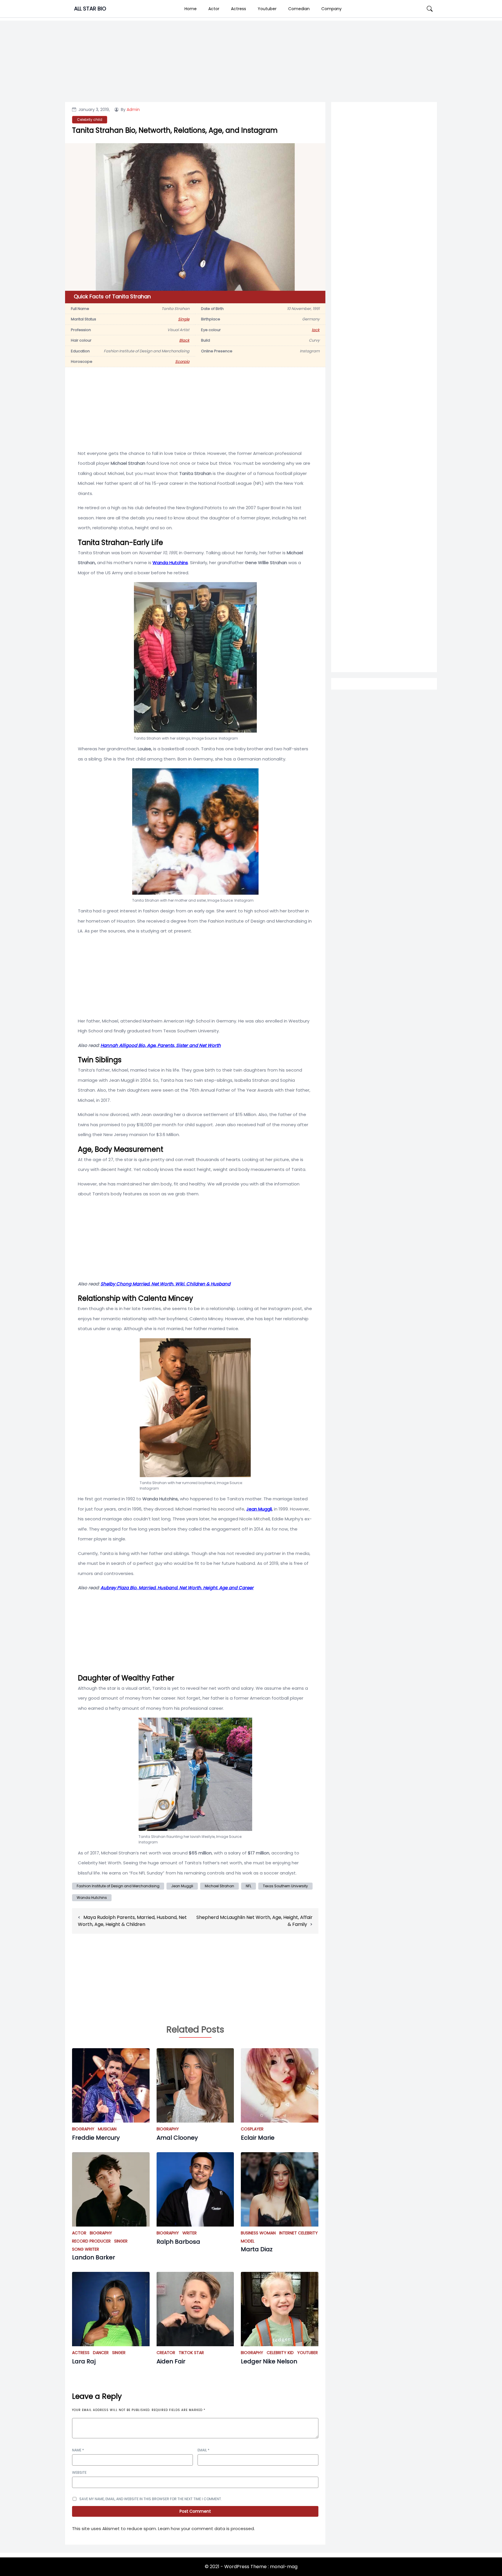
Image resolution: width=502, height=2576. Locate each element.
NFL (249, 1886)
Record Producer (91, 2241)
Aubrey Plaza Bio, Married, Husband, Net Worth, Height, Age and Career (177, 1588)
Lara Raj (84, 2361)
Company (331, 9)
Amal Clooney (177, 2138)
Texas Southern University (285, 1886)
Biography (83, 2129)
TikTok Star (191, 2353)
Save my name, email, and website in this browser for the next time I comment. (151, 2499)
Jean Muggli (259, 1509)
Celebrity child (90, 120)
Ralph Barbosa (178, 2242)
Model (248, 2241)
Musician (107, 2129)
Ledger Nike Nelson (269, 2361)
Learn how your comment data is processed (206, 2529)
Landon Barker (94, 2257)
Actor (214, 9)
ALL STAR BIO (90, 9)
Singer (121, 2241)
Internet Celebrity (298, 2233)
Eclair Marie (258, 2138)
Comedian (299, 9)
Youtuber (267, 9)
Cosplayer (252, 2129)
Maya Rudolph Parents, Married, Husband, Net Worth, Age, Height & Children (132, 1921)
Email (204, 2450)
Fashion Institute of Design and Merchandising (118, 1886)
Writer (190, 2233)
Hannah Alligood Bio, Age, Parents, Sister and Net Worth (161, 1045)
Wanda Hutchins (170, 563)
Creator (166, 2353)
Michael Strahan (219, 1886)
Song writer (86, 2249)
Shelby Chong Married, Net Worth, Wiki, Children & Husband (165, 1284)
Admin (133, 110)
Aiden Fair (171, 2361)
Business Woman (258, 2233)
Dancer (101, 2353)
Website (79, 2472)
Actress (239, 9)
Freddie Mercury (96, 2138)
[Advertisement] (384, 340)
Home (191, 9)
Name (78, 2450)
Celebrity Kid (280, 2353)
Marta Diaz (257, 2249)
